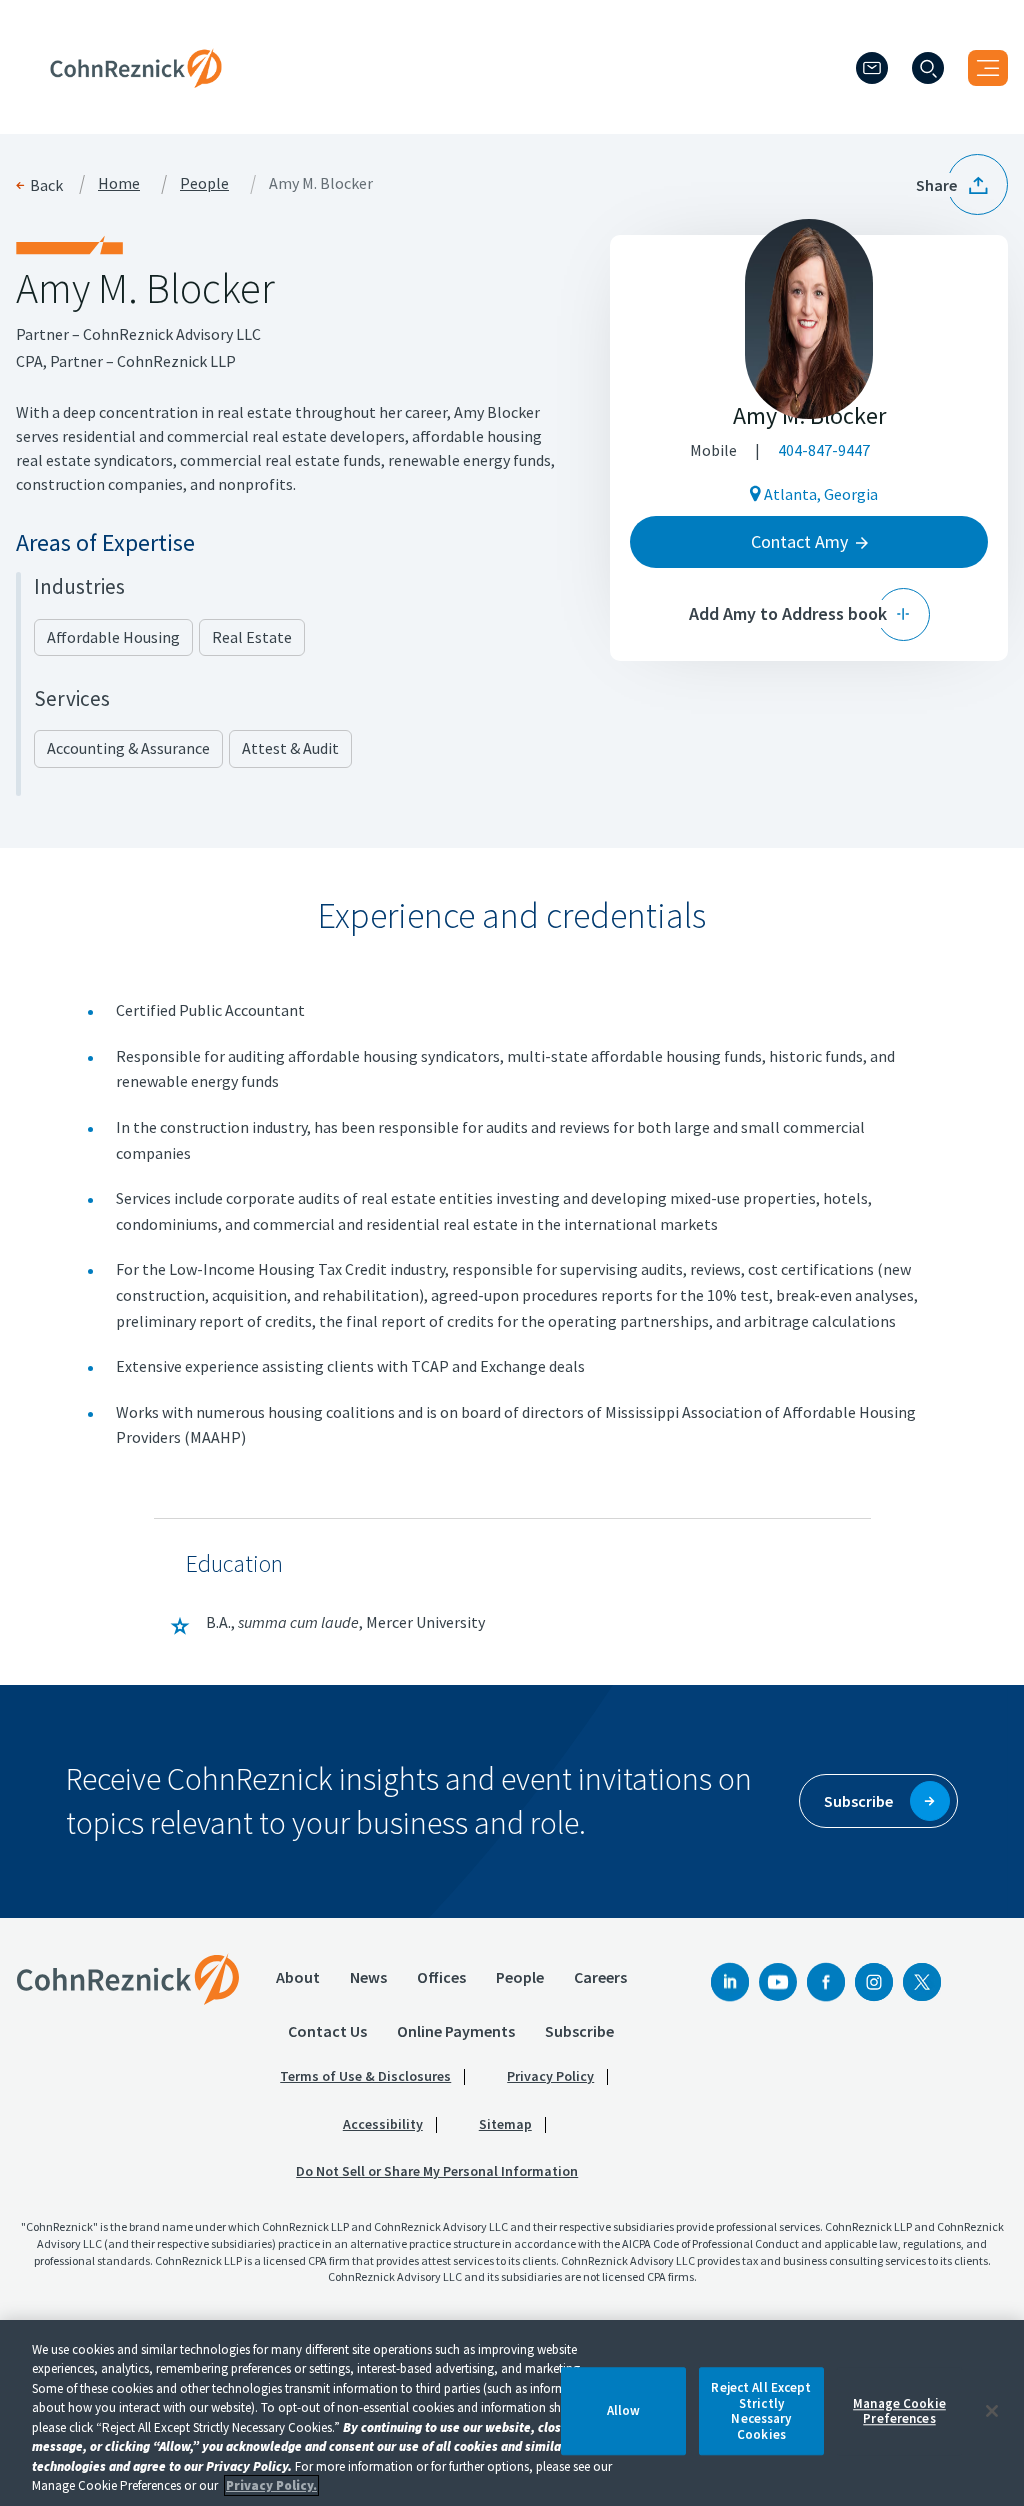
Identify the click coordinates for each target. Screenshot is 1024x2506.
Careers (600, 1977)
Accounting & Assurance (128, 748)
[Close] (992, 2411)
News (368, 1977)
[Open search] (928, 68)
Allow (624, 2411)
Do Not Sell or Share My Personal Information (437, 2171)
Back (46, 185)
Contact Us (327, 2031)
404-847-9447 (824, 450)
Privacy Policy (550, 2076)
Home (119, 184)
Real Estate (252, 637)
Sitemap (505, 2124)
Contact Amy (799, 541)
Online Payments (456, 2031)
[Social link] (730, 1982)
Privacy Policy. (271, 2485)
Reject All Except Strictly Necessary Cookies (761, 2411)
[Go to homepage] (128, 1979)
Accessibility (383, 2124)
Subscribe (579, 2031)
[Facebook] (826, 1982)
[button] (962, 184)
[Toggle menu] (988, 68)
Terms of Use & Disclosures (365, 2076)
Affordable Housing (113, 637)
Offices (441, 1977)
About (298, 1977)
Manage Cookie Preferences (899, 2411)
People (204, 184)
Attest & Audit (290, 748)
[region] (512, 2413)
